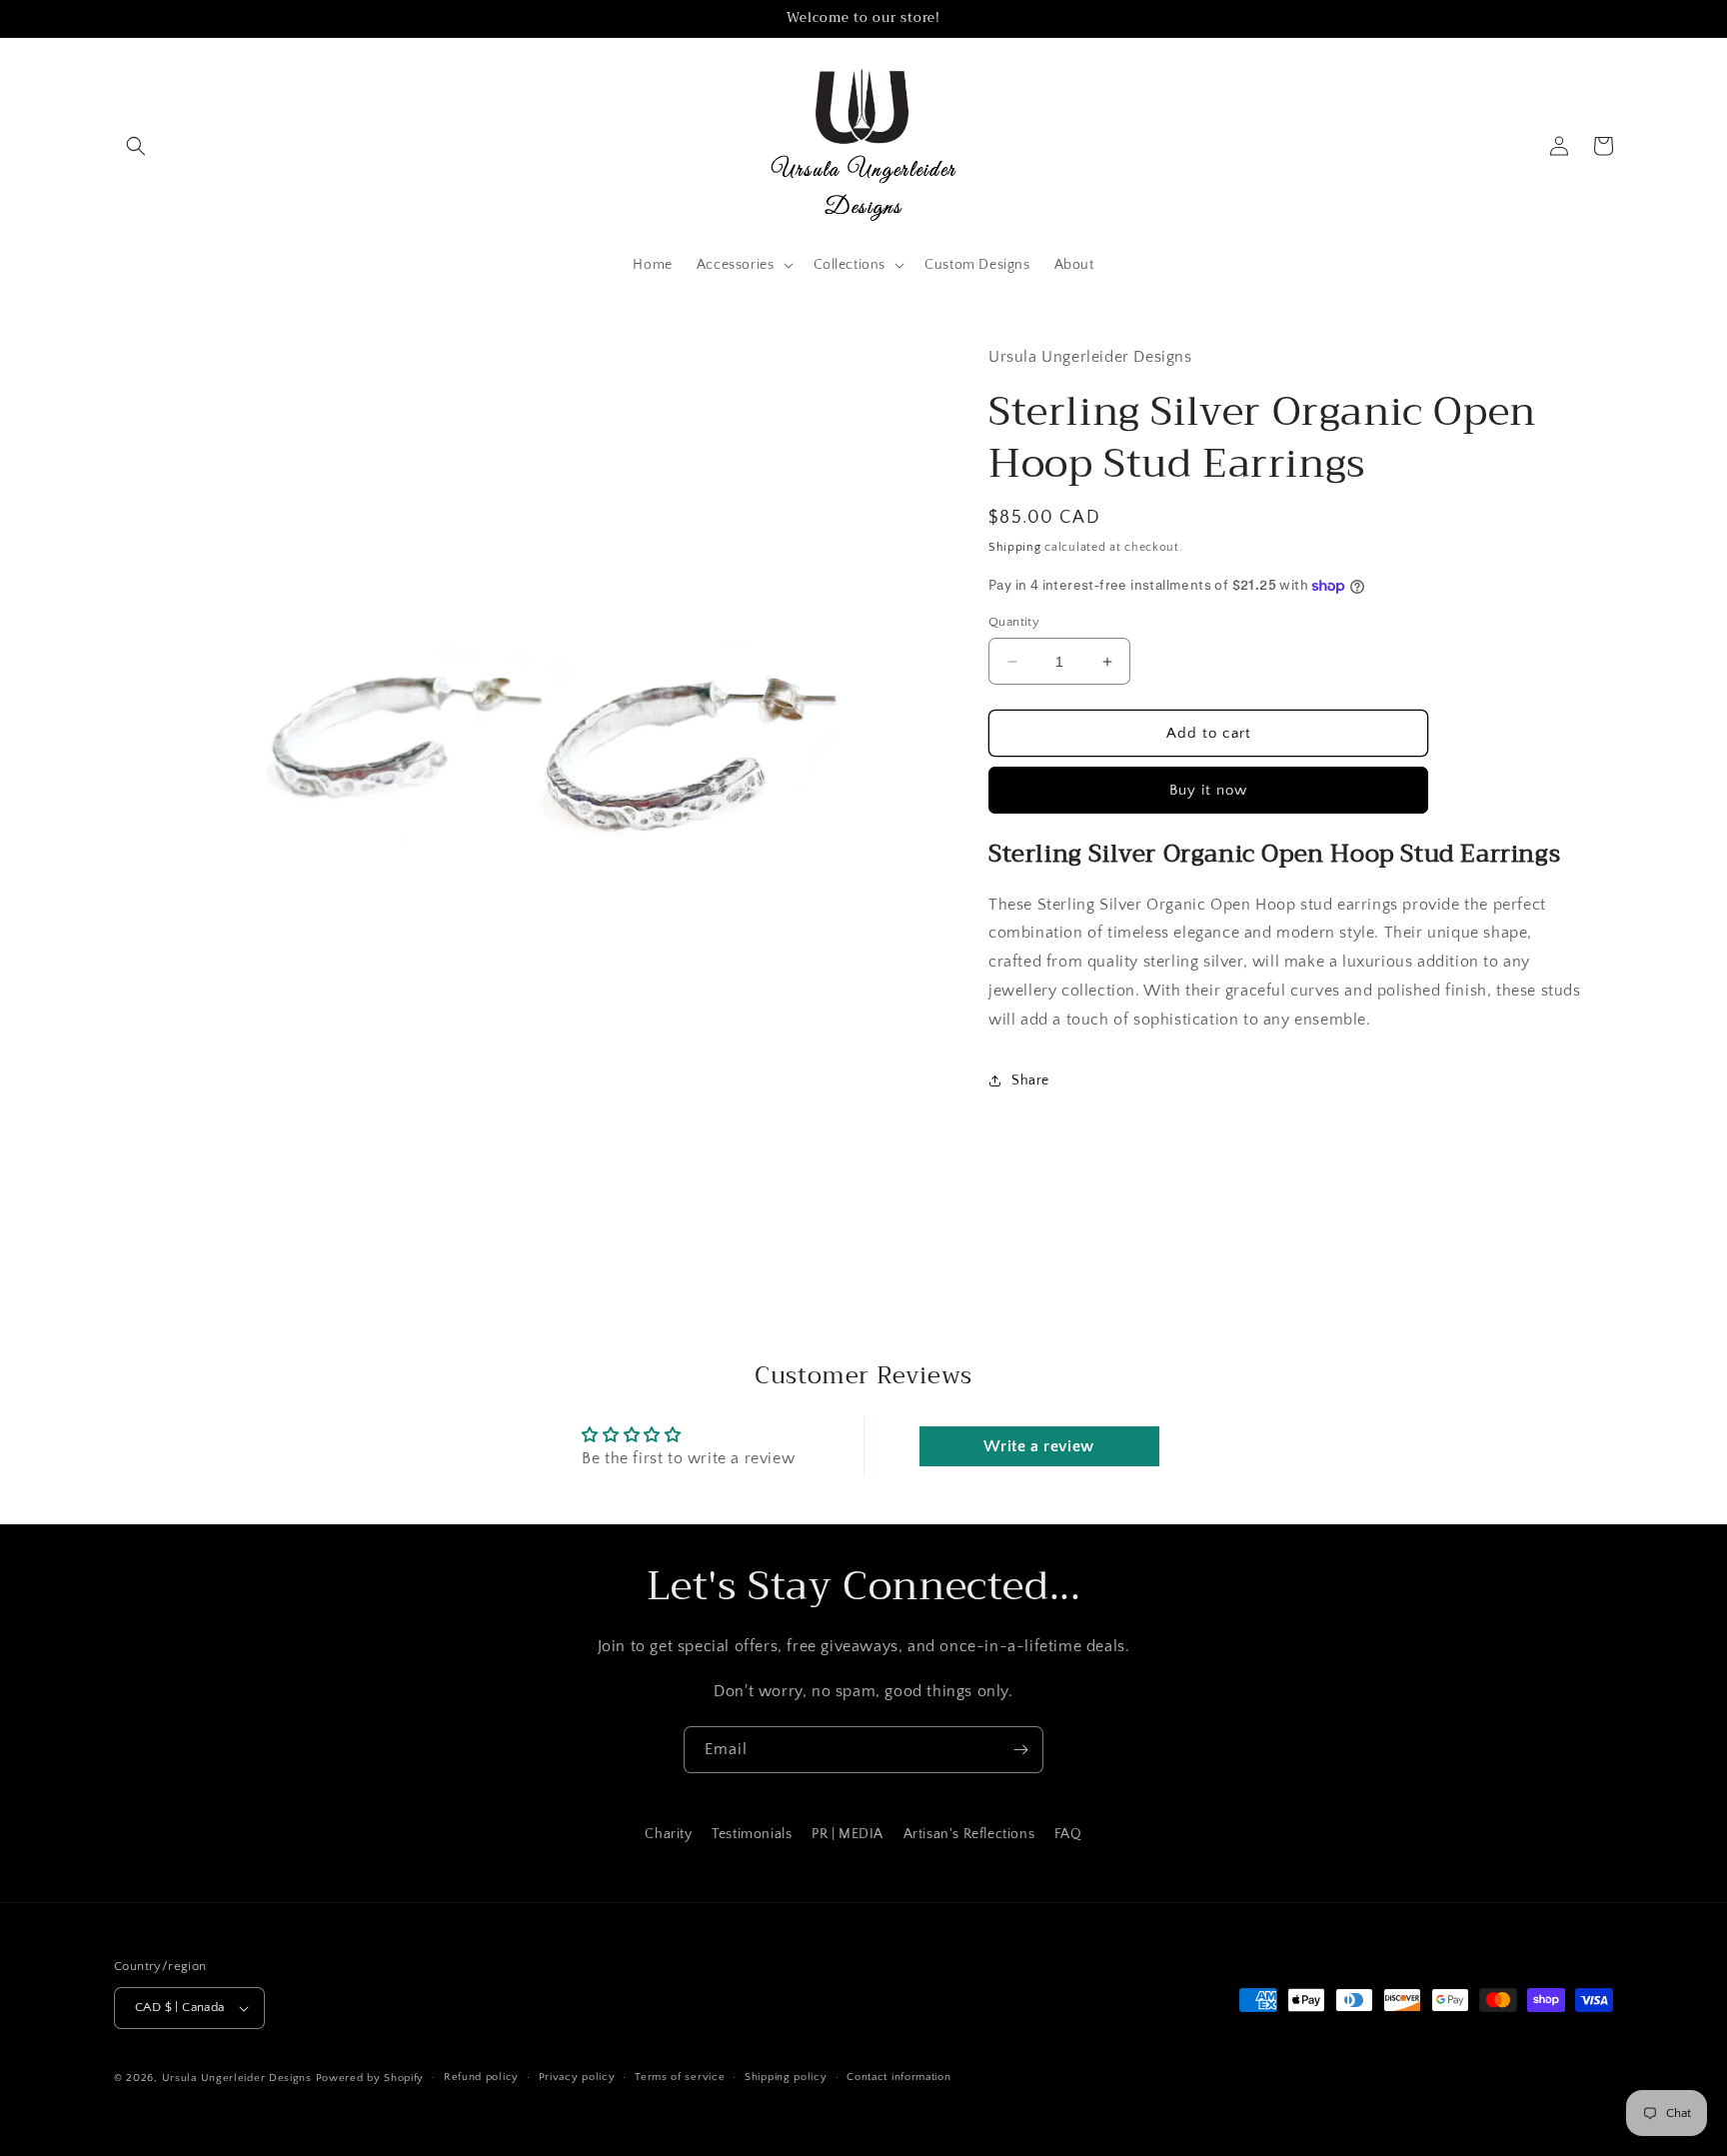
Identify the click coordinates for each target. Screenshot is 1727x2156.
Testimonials (752, 1834)
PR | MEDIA (848, 1834)
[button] (136, 146)
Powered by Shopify (370, 2078)
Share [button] (1030, 1080)
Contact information (898, 2077)
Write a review (1038, 1446)
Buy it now (1208, 790)
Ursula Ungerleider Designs (237, 2078)
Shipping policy (786, 2077)
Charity (668, 1834)
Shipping (1015, 547)
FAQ (1068, 1834)
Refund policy (481, 2077)
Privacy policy (577, 2077)
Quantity (1014, 622)
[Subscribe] (1020, 1750)
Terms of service (680, 2077)
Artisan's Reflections (969, 1834)
